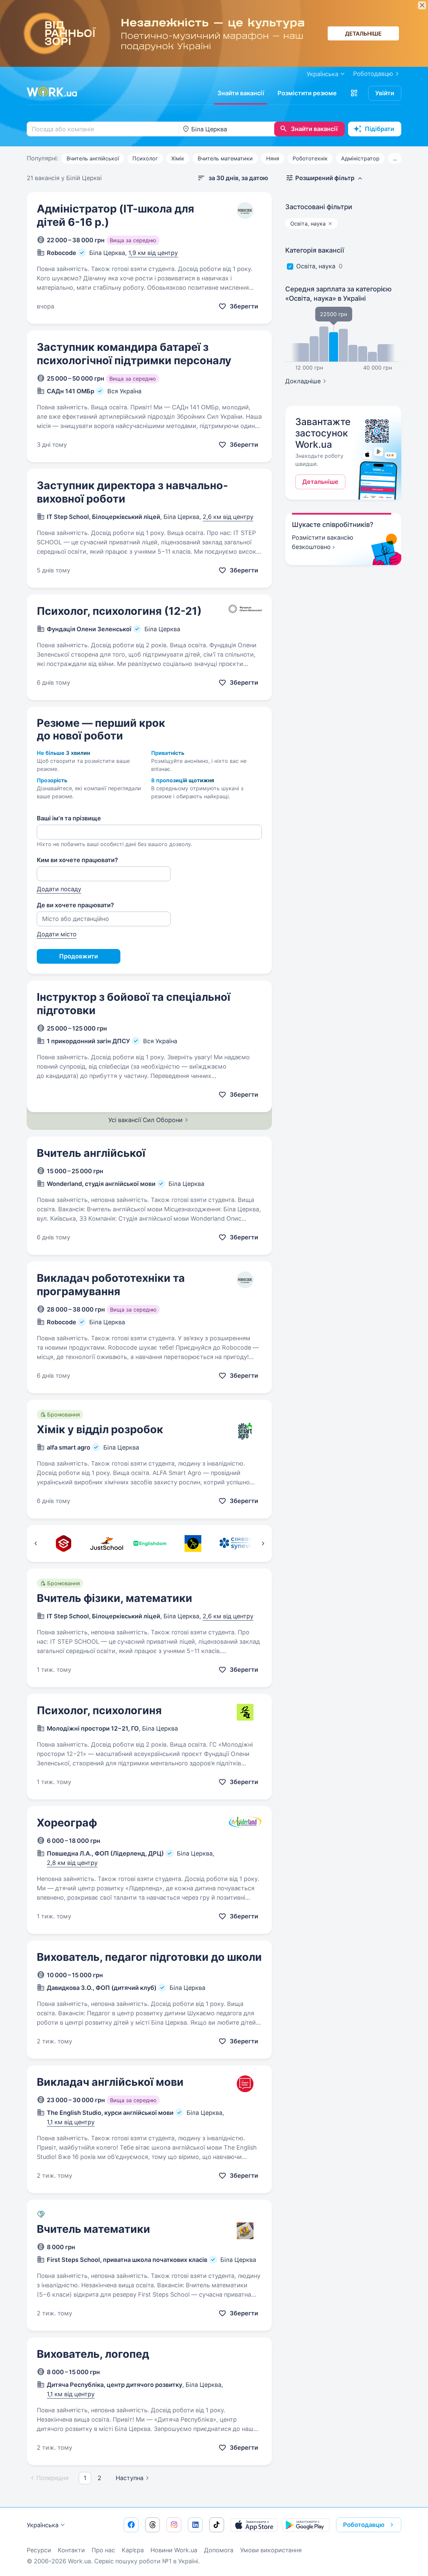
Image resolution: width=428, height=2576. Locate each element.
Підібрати (380, 129)
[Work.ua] (52, 92)
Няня (273, 158)
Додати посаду (59, 889)
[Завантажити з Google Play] (306, 2525)
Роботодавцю (373, 74)
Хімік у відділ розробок (100, 1429)
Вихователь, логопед (93, 2354)
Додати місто (57, 934)
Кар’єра (133, 2550)
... (395, 158)
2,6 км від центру (228, 517)
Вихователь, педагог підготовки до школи (149, 1957)
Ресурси (39, 2550)
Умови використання (271, 2550)
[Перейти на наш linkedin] (195, 2525)
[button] (354, 93)
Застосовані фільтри (319, 207)
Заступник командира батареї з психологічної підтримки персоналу (134, 354)
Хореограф (67, 1823)
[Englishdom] (150, 1543)
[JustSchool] (106, 1543)
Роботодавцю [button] (364, 2525)
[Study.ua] (63, 1543)
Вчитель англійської (93, 158)
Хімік (178, 158)
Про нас (103, 2550)
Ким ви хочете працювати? (77, 860)
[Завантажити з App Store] (254, 2525)
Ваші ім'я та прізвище (69, 818)
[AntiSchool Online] (193, 1543)
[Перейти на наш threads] (152, 2525)
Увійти (385, 93)
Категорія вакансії (315, 250)
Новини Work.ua (174, 2550)
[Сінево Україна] (236, 1543)
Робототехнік (310, 158)
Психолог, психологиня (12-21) (119, 611)
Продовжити (79, 956)
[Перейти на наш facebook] (131, 2525)
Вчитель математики (225, 158)
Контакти (71, 2550)
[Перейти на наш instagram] (174, 2525)
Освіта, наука (316, 266)
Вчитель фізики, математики (115, 1598)
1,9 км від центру (153, 253)
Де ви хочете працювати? (75, 905)
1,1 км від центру (71, 2122)
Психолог (145, 158)
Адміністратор (360, 158)
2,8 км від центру (72, 1863)
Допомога (219, 2550)
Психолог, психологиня (99, 1710)
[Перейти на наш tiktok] (217, 2525)
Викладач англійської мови (110, 2082)
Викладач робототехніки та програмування (111, 1285)
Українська (43, 2525)
